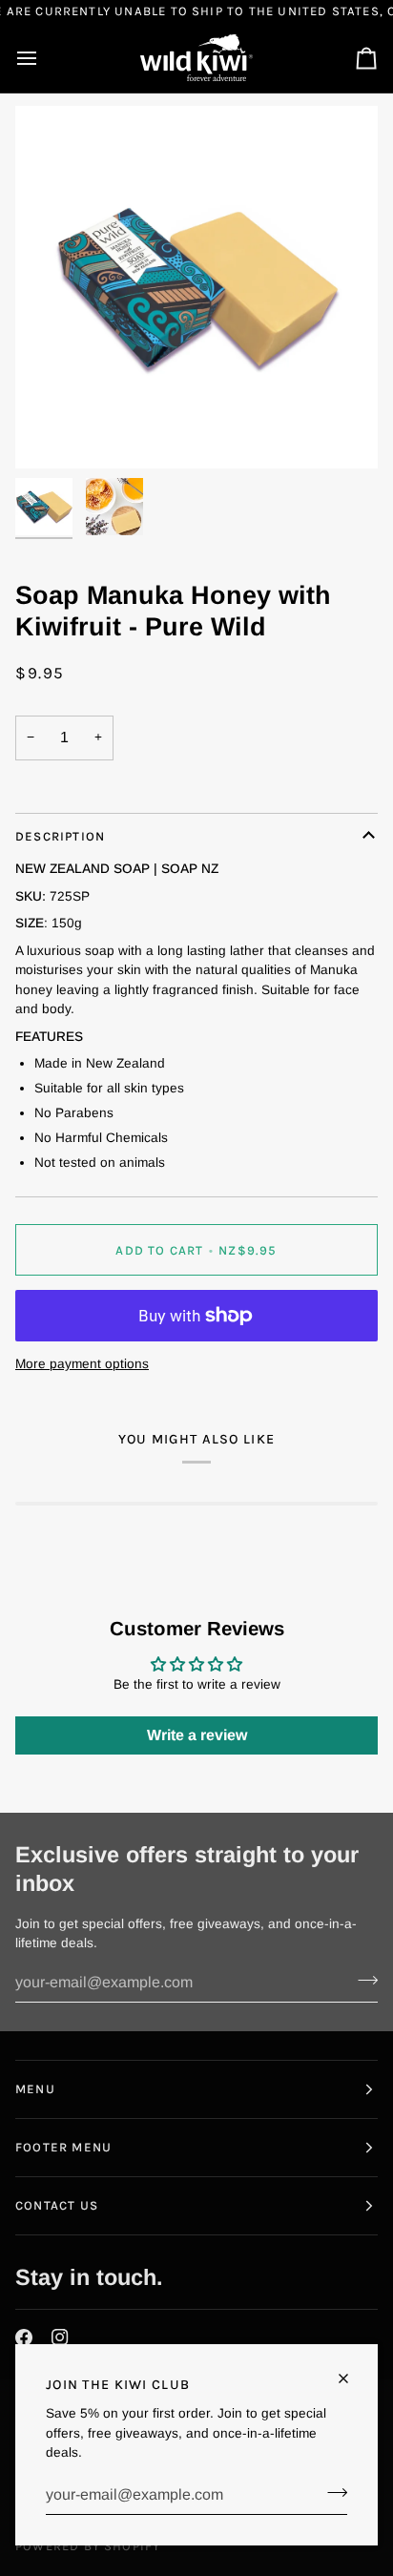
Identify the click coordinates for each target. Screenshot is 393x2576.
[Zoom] (51, 433)
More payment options (82, 1364)
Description (60, 836)
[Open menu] (44, 58)
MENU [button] (35, 2089)
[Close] (352, 2379)
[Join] (331, 2493)
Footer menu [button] (63, 2147)
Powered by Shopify (88, 2546)
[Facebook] (24, 2337)
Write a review (197, 1735)
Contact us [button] (57, 2205)
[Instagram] (60, 2337)
